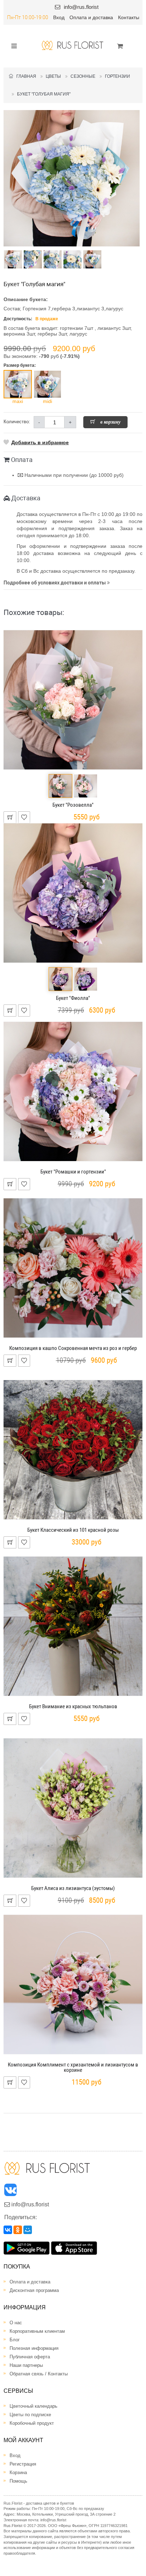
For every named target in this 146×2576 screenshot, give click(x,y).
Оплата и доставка (91, 17)
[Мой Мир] (28, 2230)
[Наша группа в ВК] (11, 2192)
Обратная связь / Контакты (39, 2374)
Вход (59, 17)
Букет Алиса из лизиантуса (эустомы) (73, 1888)
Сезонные (83, 76)
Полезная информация (34, 2348)
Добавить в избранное (40, 442)
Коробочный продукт (32, 2423)
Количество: (17, 422)
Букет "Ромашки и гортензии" (73, 1172)
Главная (25, 76)
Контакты (129, 17)
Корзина (18, 2472)
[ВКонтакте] (8, 2230)
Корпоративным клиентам (37, 2331)
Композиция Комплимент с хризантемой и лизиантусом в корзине (73, 2067)
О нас (16, 2323)
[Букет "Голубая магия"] (72, 178)
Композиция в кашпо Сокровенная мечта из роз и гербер (73, 1348)
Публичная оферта (30, 2357)
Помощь (18, 2481)
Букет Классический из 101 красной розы (73, 1530)
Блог (15, 2340)
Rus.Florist (13, 2526)
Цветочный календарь (33, 2406)
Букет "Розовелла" (73, 805)
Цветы (53, 76)
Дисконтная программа (34, 2290)
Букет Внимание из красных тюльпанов (73, 1706)
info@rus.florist (81, 7)
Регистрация (23, 2464)
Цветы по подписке (30, 2415)
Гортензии (117, 76)
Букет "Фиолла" (73, 998)
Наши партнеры (26, 2365)
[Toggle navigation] (12, 45)
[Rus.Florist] (73, 45)
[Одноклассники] (18, 2230)
